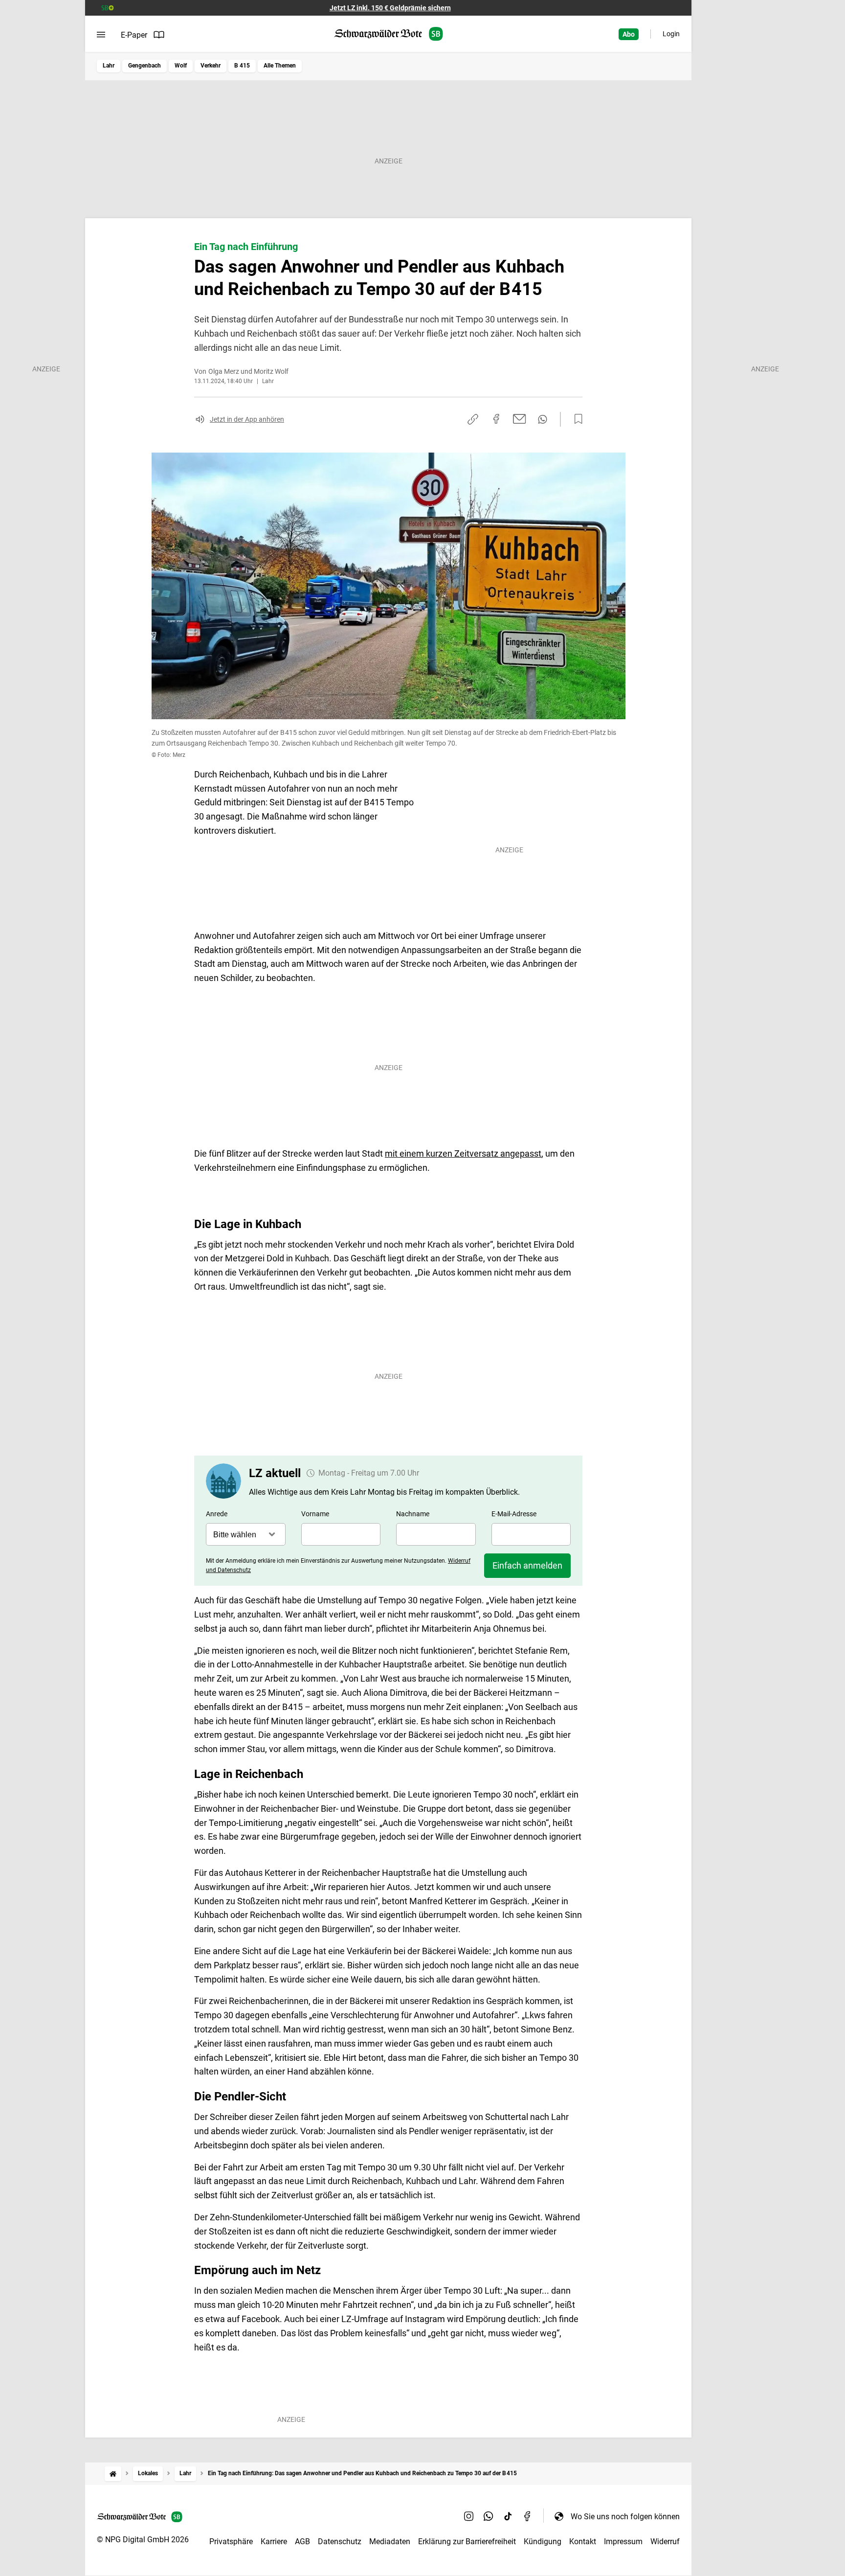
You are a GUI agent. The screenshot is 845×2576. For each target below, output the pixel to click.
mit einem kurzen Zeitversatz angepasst (463, 1153)
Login (671, 34)
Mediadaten (390, 2542)
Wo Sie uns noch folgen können (625, 2517)
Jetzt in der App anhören (247, 419)
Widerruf (665, 2542)
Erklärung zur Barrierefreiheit (467, 2542)
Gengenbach (145, 66)
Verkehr (211, 66)
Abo (629, 34)
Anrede (217, 1514)
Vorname (315, 1514)
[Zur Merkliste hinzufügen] (576, 419)
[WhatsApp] (489, 2516)
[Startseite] (113, 2473)
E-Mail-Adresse (514, 1514)
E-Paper (134, 35)
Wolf (181, 66)
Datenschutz (340, 2542)
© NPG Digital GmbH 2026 (143, 2540)
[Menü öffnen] (101, 35)
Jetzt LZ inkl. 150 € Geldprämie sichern (390, 8)
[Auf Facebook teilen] (496, 419)
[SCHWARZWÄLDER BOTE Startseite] (389, 34)
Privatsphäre (231, 2542)
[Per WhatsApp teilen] (543, 419)
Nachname (413, 1514)
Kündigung (543, 2542)
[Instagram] (469, 2516)
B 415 (242, 66)
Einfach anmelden (527, 1565)
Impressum (623, 2542)
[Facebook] (528, 2516)
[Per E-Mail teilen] (520, 419)
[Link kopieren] (473, 419)
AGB (302, 2542)
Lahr (109, 66)
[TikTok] (508, 2516)
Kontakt (583, 2542)
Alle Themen (280, 66)
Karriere (274, 2542)
